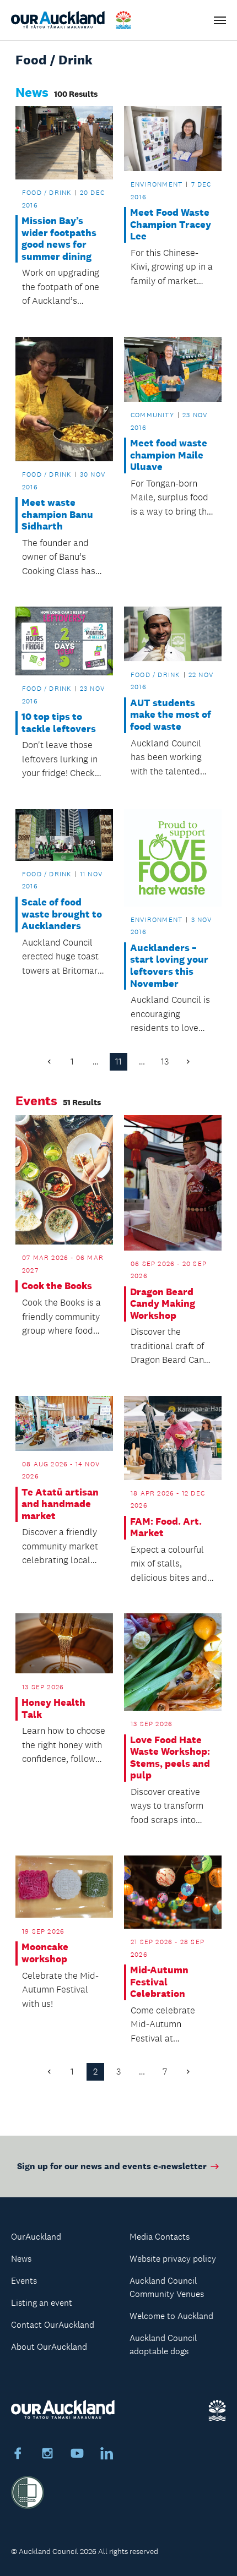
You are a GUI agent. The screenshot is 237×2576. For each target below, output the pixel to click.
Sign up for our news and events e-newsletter (112, 2166)
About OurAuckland (49, 2347)
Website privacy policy (173, 2259)
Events (24, 2281)
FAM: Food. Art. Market (166, 1528)
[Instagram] (47, 2455)
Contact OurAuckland (53, 2325)
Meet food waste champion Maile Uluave (169, 455)
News (21, 2259)
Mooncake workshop (45, 1953)
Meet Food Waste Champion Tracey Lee (171, 225)
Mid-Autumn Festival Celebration (159, 1982)
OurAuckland (36, 2237)
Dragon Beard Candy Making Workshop (163, 1304)
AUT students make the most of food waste (171, 715)
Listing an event (42, 2303)
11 (118, 1061)
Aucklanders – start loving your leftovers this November (169, 966)
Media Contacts (160, 2237)
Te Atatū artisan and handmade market (60, 1504)
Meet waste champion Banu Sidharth (57, 515)
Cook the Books (57, 1286)
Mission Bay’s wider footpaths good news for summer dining (59, 239)
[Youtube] (77, 2455)
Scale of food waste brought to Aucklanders (62, 914)
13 (165, 1061)
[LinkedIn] (107, 2455)
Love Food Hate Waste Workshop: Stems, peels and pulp (170, 1758)
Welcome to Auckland (171, 2316)
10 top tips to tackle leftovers (59, 723)
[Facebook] (18, 2455)
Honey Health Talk (53, 1709)
